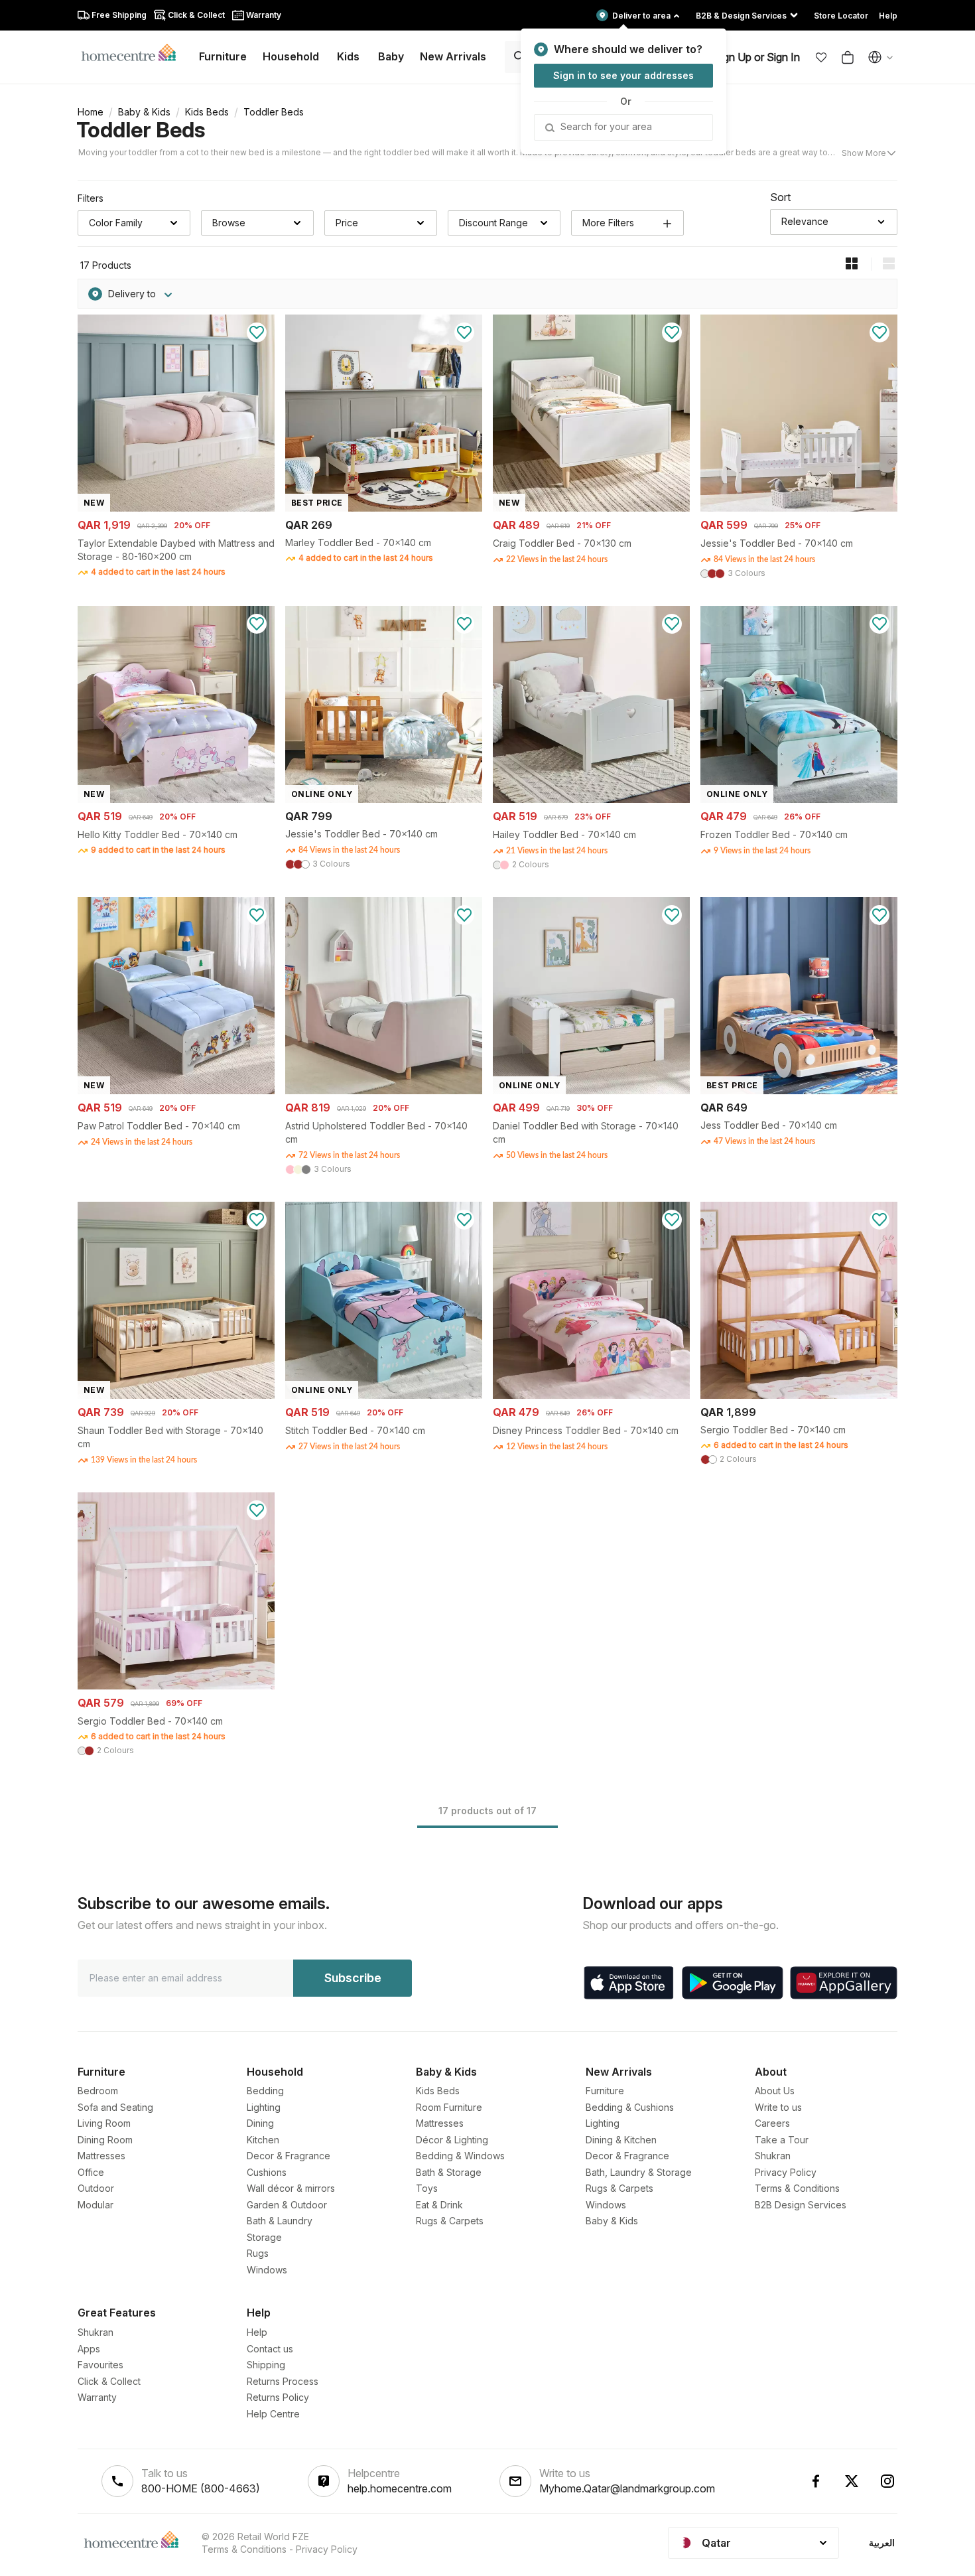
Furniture (605, 2091)
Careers (772, 2123)
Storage (264, 2237)
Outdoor (96, 2188)
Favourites (100, 2365)
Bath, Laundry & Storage (639, 2172)
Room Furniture (449, 2107)
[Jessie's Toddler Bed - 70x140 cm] (799, 508)
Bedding (265, 2091)
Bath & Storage (449, 2172)
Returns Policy (278, 2397)
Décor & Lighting (452, 2140)
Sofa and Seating (115, 2107)
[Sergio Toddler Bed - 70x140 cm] (799, 1395)
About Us (775, 2091)
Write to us (778, 2107)
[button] (821, 57)
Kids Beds (207, 112)
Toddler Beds (141, 130)
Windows (267, 2270)
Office (91, 2172)
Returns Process (283, 2381)
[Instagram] (887, 2481)
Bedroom (98, 2091)
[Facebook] (816, 2481)
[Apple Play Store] (629, 1983)
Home (91, 112)
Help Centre (273, 2414)
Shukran (773, 2156)
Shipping (266, 2365)
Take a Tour (782, 2140)
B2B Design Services (801, 2205)
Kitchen (263, 2140)
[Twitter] (852, 2481)
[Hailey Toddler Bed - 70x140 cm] (591, 799)
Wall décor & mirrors (291, 2188)
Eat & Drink (439, 2205)
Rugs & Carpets (450, 2221)
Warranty (97, 2397)
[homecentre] (134, 52)
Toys (427, 2188)
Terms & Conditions (797, 2188)
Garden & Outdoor (287, 2205)
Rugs (258, 2253)
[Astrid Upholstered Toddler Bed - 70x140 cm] (384, 1091)
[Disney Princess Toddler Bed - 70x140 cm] (591, 1395)
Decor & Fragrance (289, 2156)
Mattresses (101, 2156)
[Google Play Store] (733, 1983)
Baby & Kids (144, 112)
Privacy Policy (786, 2172)
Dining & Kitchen (621, 2140)
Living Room (104, 2123)
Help (257, 2332)
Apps (89, 2349)
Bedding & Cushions (630, 2107)
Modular (96, 2205)
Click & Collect (109, 2381)
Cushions (267, 2172)
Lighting (264, 2107)
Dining (260, 2123)
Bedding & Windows (460, 2156)
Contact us (270, 2349)
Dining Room (105, 2140)
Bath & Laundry (280, 2221)
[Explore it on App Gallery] (844, 1983)
